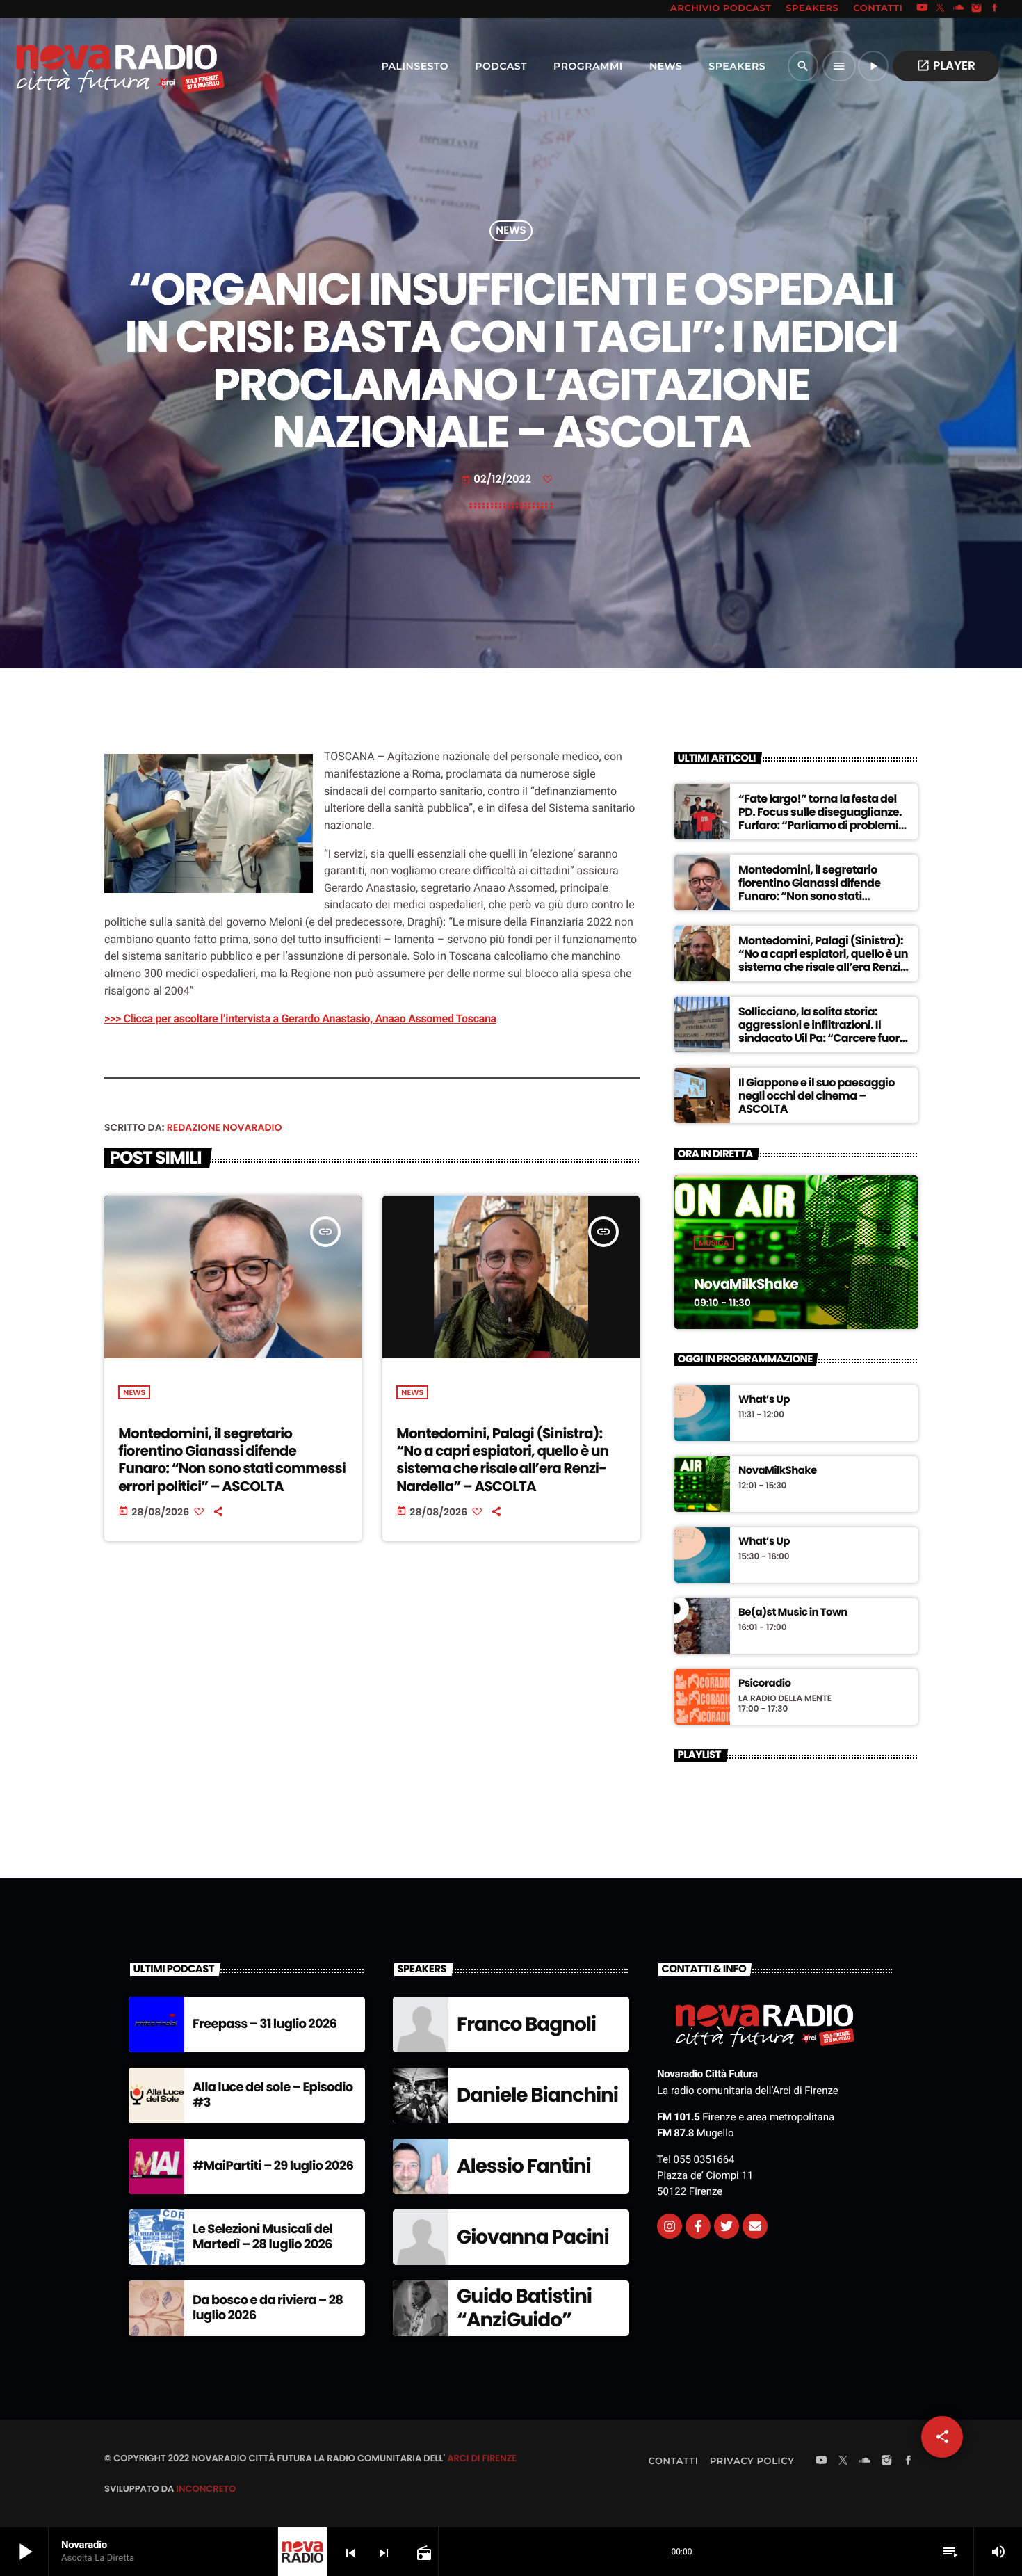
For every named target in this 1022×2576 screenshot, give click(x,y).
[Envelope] (755, 2226)
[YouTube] (922, 9)
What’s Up (764, 1400)
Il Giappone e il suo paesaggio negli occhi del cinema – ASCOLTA (817, 1096)
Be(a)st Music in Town (793, 1613)
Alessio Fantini (524, 2166)
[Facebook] (995, 9)
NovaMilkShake (746, 1284)
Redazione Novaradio (225, 1127)
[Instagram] (977, 9)
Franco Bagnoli (526, 2024)
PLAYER (946, 65)
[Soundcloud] (959, 9)
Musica (714, 1243)
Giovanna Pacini (533, 2237)
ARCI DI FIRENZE (482, 2458)
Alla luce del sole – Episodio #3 (273, 2095)
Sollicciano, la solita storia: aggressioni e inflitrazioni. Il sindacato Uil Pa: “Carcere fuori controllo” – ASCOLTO (820, 1032)
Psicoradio (765, 1684)
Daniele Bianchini (537, 2095)
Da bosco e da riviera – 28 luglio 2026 (268, 2308)
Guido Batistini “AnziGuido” (524, 2308)
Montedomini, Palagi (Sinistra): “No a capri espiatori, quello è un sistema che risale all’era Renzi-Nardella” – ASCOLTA (502, 1460)
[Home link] (90, 66)
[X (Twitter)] (941, 9)
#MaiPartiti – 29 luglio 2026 (273, 2166)
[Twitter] (727, 2226)
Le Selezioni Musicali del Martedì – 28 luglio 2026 (262, 2237)
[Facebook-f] (698, 2226)
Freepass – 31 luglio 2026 (265, 2024)
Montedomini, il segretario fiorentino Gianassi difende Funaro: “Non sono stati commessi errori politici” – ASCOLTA (232, 1460)
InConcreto (206, 2489)
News (511, 231)
